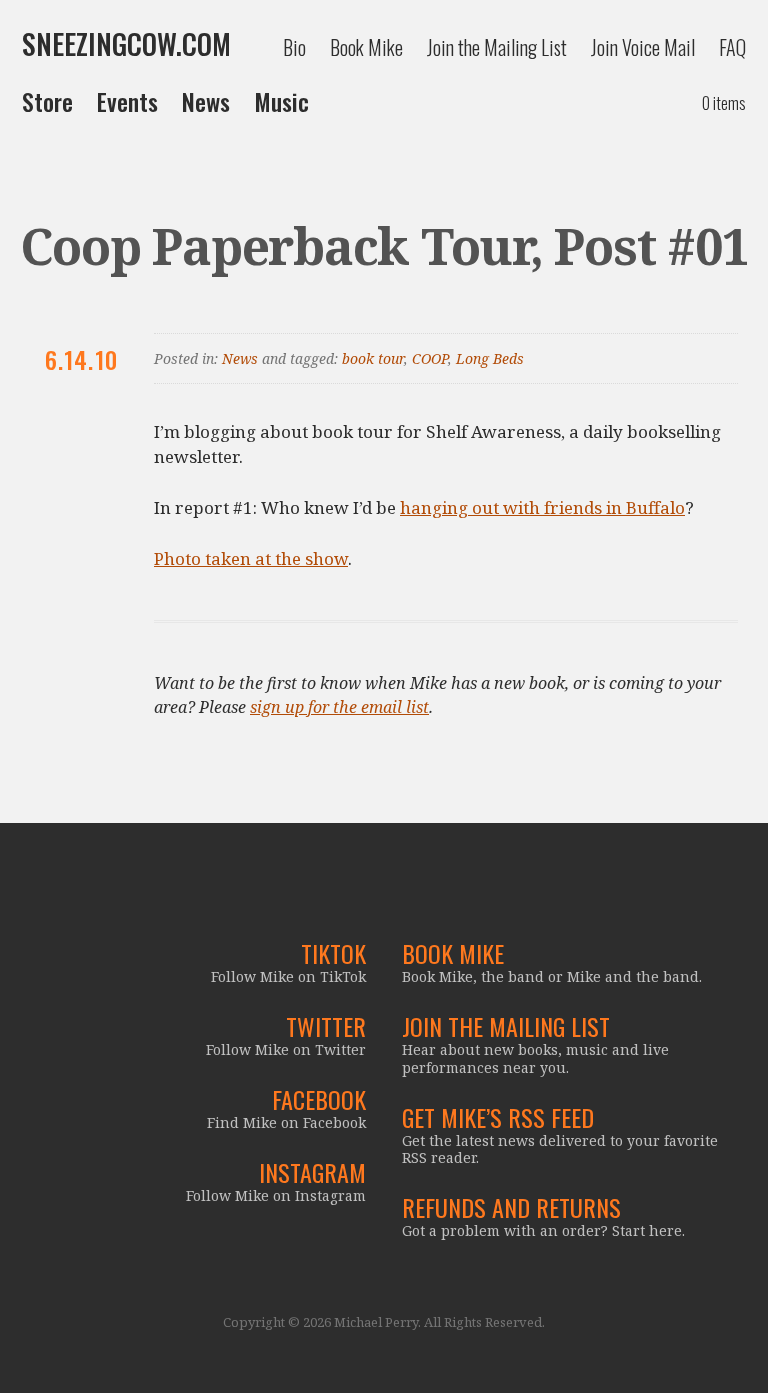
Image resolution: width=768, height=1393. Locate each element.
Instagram (312, 1172)
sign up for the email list (339, 707)
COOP (430, 358)
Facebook (319, 1099)
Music (281, 101)
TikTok (333, 953)
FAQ (732, 47)
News (206, 101)
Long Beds (490, 358)
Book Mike (366, 47)
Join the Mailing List (497, 47)
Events (127, 101)
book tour (373, 358)
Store (47, 101)
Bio (294, 47)
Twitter (326, 1026)
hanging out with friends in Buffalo (542, 507)
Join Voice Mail (643, 47)
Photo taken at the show (251, 558)
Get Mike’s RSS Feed (498, 1117)
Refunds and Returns (511, 1207)
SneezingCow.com (126, 44)
